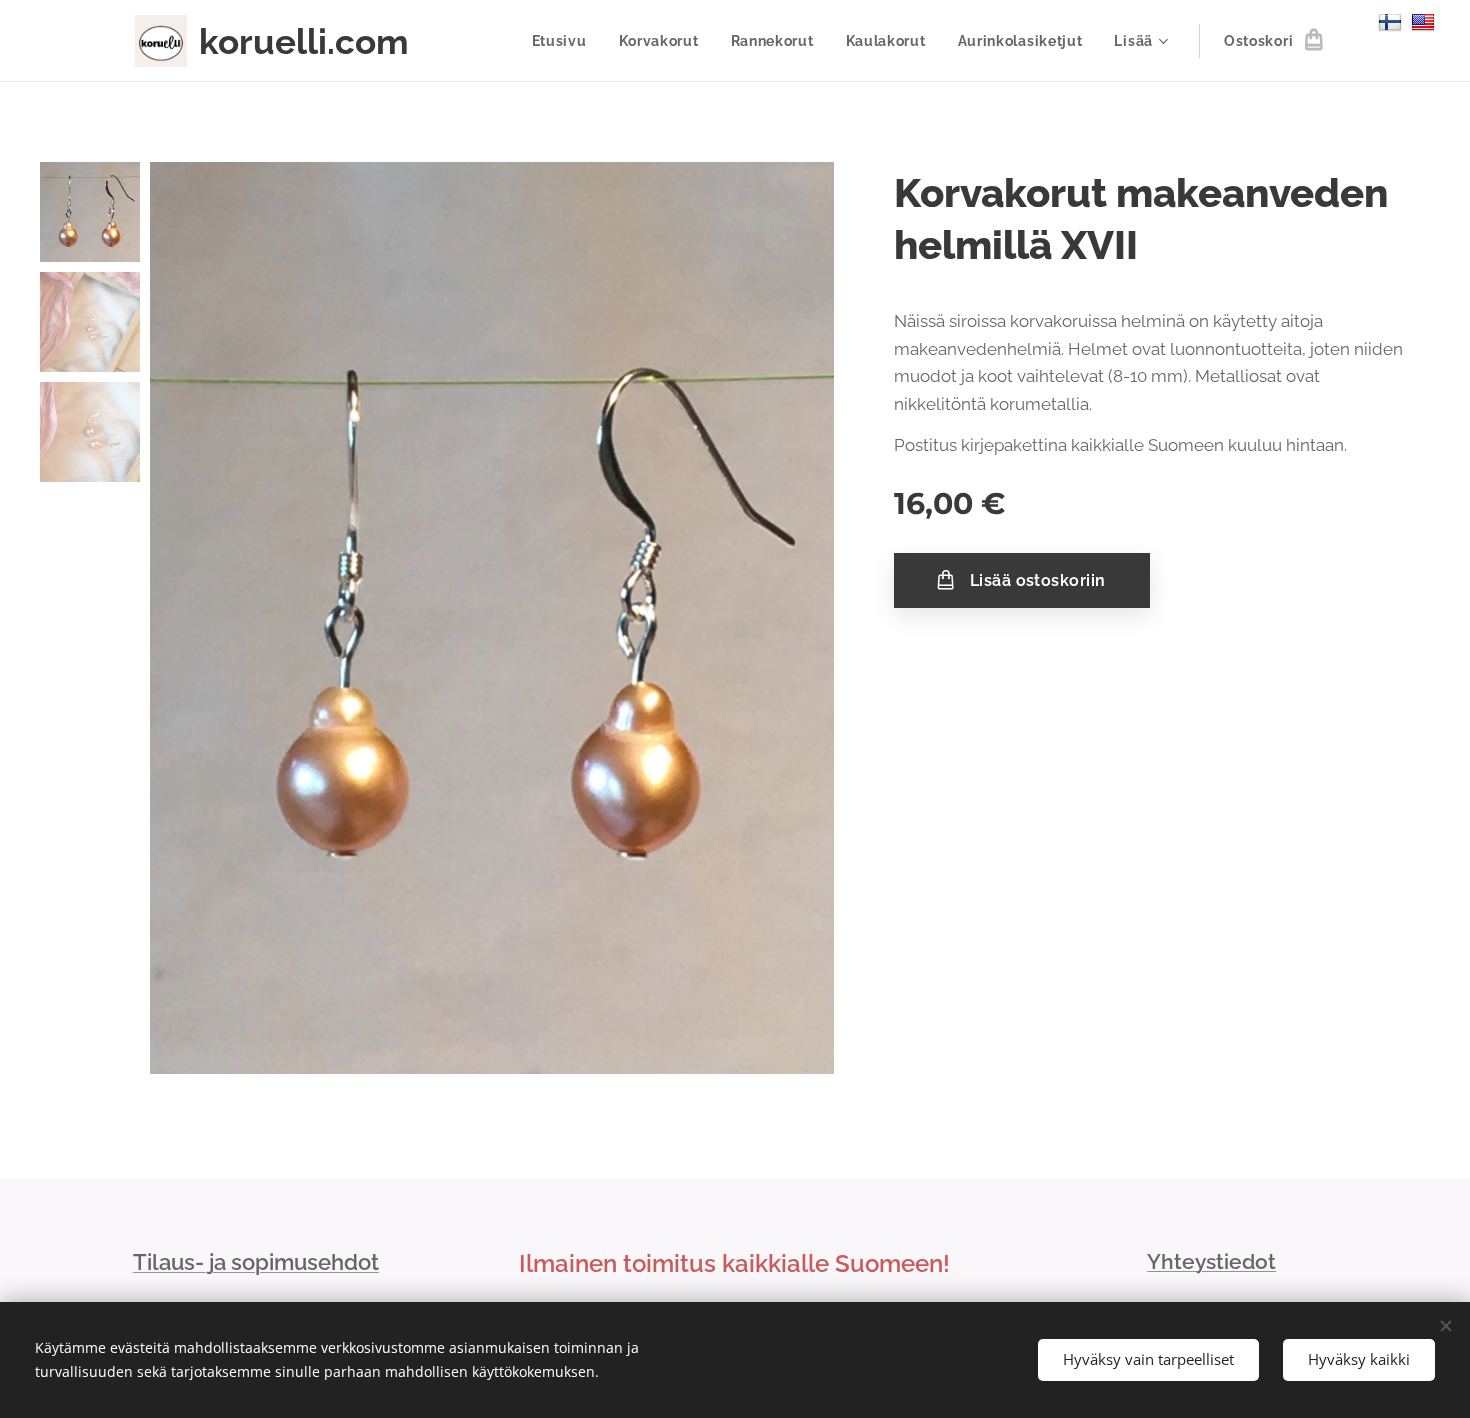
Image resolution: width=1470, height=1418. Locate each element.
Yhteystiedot (1211, 1261)
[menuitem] (565, 41)
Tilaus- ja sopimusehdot (256, 1262)
